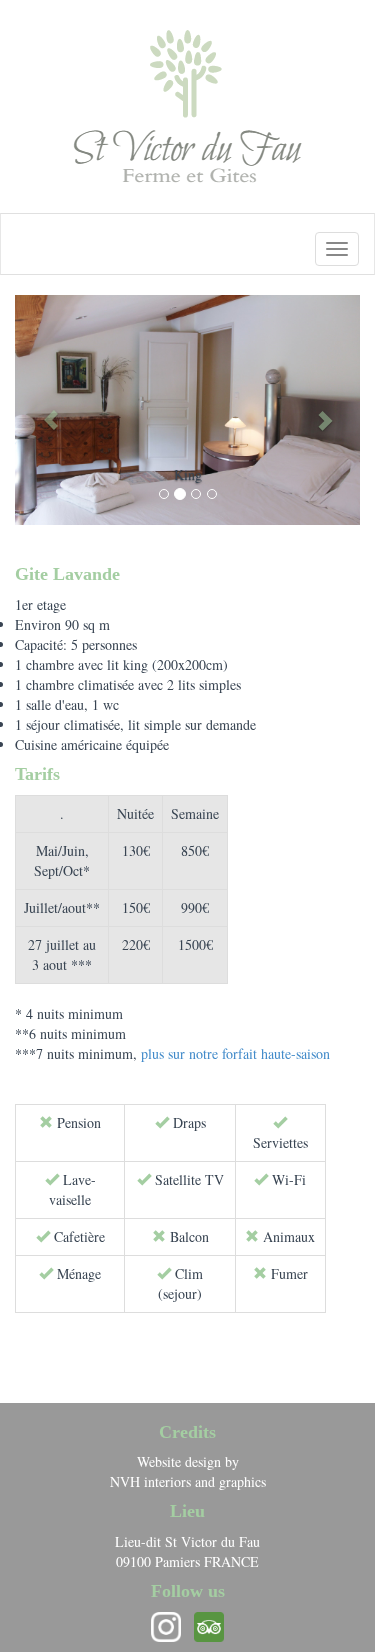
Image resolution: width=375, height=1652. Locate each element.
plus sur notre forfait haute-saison (235, 1053)
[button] (41, 410)
